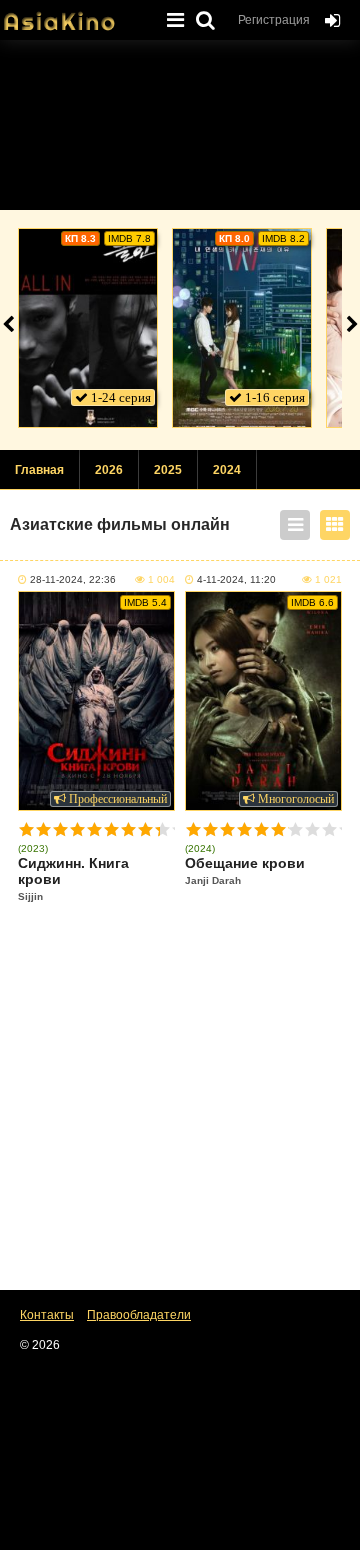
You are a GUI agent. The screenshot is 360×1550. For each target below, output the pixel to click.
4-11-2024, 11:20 (236, 579)
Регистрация (274, 20)
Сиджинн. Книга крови (73, 878)
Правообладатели (139, 1315)
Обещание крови (245, 870)
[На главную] (75, 15)
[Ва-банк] (88, 328)
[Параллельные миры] (242, 328)
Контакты (47, 1315)
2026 (109, 470)
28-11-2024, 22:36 (73, 579)
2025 (168, 470)
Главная (39, 470)
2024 (227, 470)
